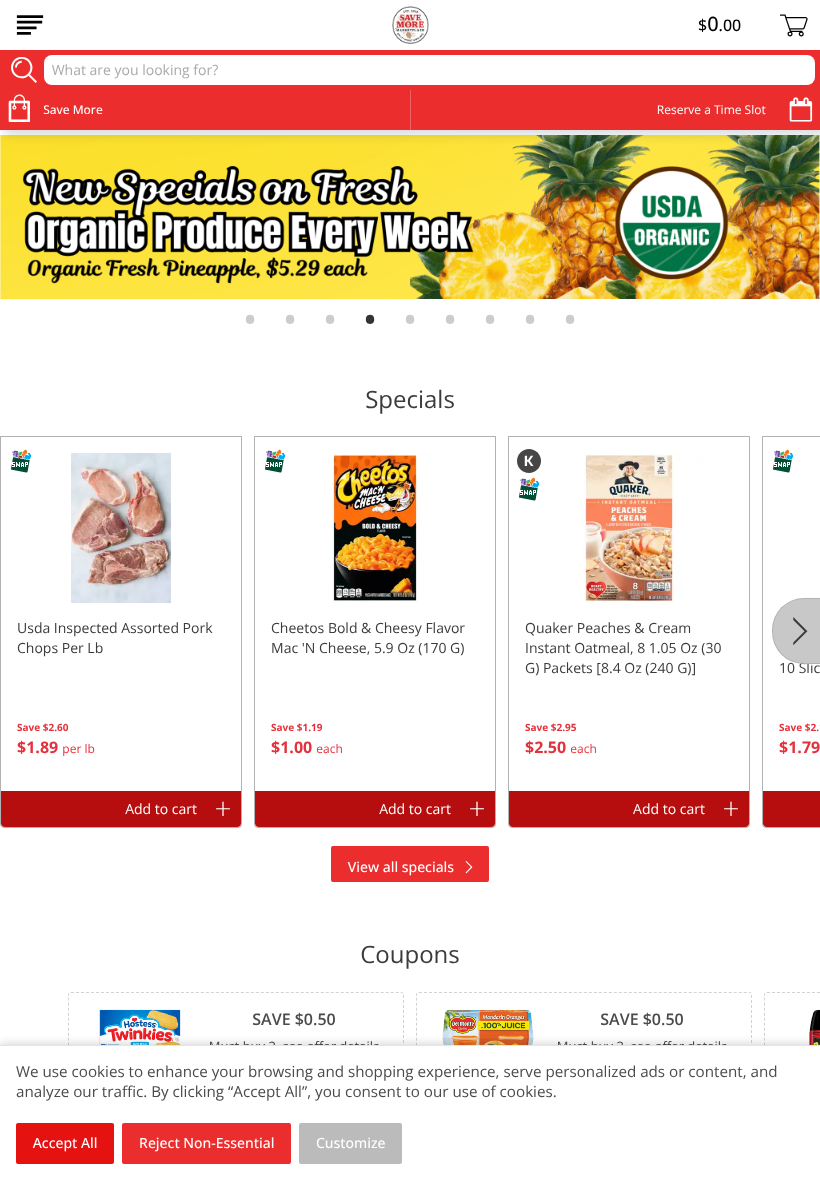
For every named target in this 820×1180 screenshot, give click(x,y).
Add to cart (161, 809)
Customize (351, 1143)
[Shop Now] (30, 25)
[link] (410, 217)
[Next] (796, 631)
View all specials (401, 867)
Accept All (65, 1143)
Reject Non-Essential (206, 1143)
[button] (121, 614)
